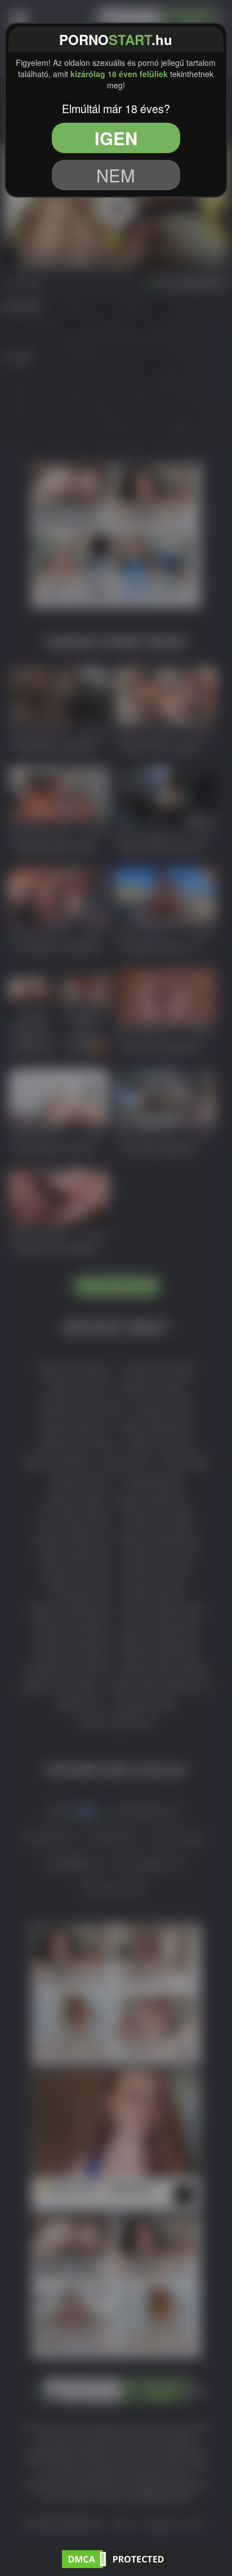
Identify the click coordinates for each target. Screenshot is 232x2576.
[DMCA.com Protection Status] (116, 2557)
